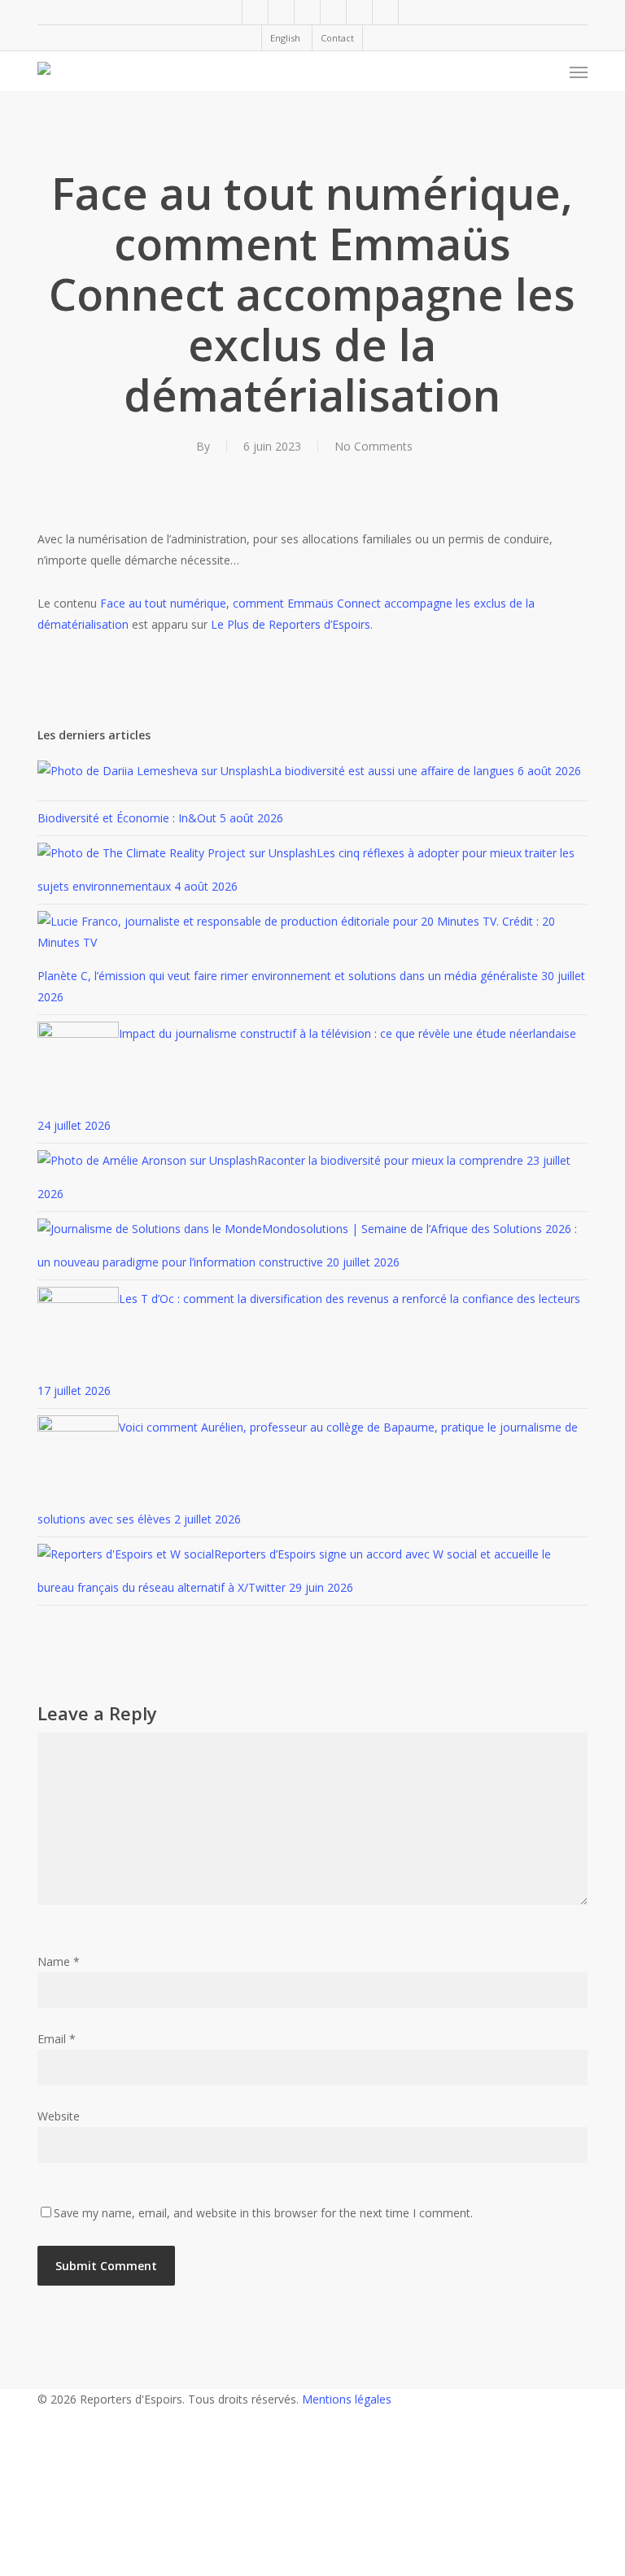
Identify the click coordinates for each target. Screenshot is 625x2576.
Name (59, 1961)
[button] (579, 72)
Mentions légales (347, 2399)
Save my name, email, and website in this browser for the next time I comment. (263, 2213)
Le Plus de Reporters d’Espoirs (291, 624)
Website (59, 2116)
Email (57, 2039)
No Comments (374, 446)
